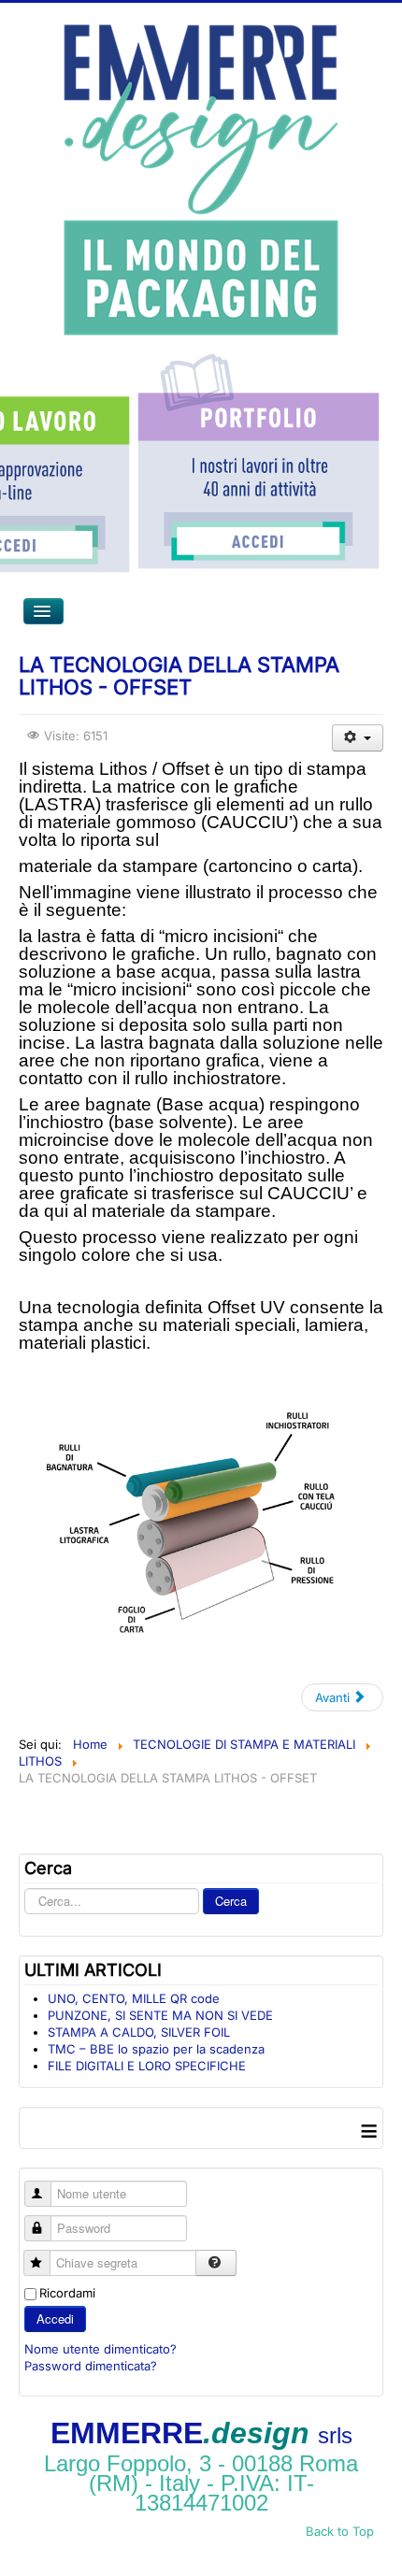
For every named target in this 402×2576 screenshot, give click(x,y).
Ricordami (67, 2293)
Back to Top (340, 2531)
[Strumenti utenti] (358, 738)
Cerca (231, 1901)
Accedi (55, 2318)
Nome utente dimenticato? (100, 2349)
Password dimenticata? (91, 2366)
